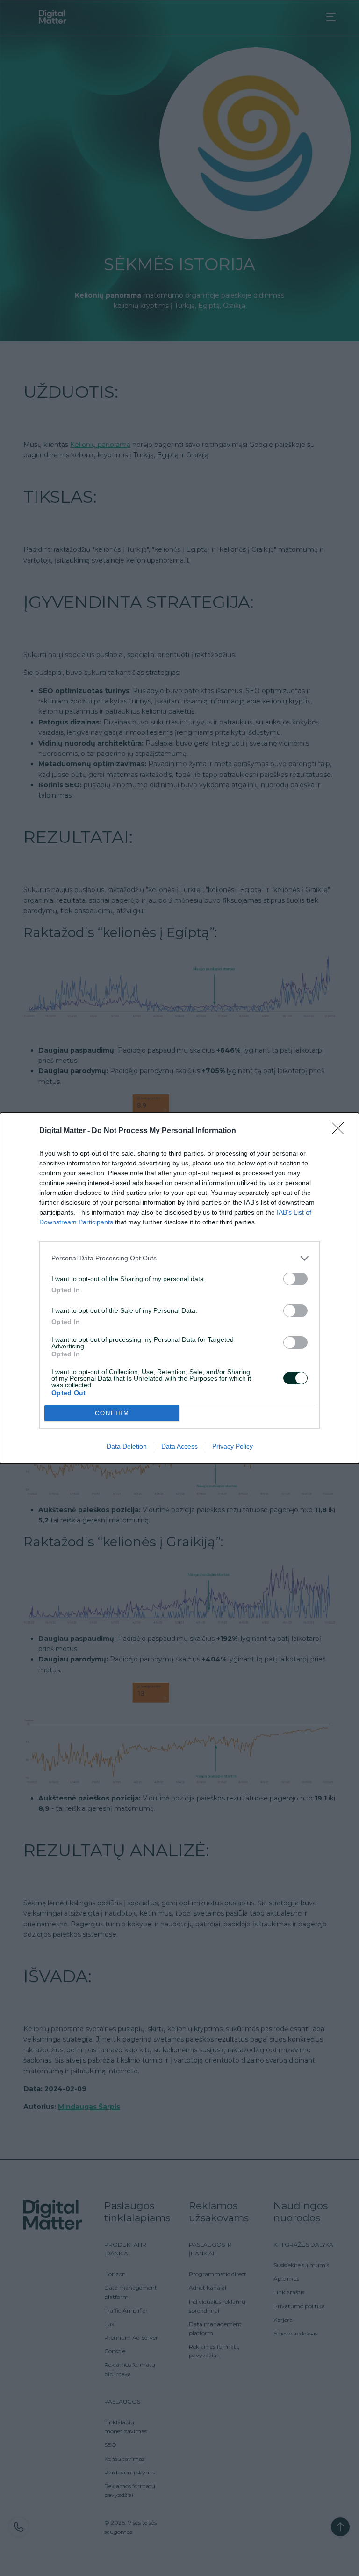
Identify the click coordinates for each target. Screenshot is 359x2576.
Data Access (179, 1446)
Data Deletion (127, 1446)
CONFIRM (112, 1413)
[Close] (341, 1131)
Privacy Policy (233, 1446)
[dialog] (179, 1288)
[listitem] (179, 1258)
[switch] (295, 1279)
